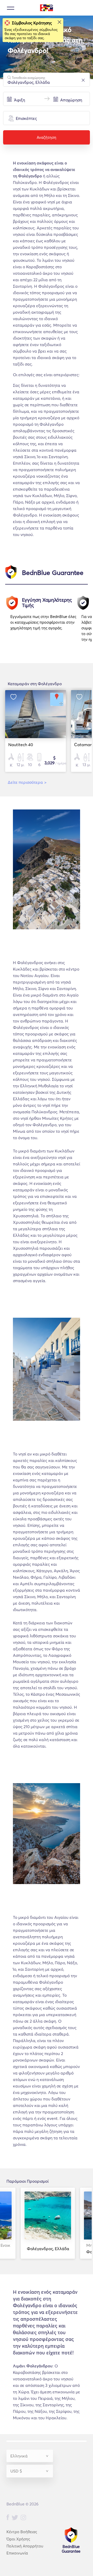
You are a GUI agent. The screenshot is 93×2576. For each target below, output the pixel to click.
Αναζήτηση (47, 137)
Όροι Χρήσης (18, 2539)
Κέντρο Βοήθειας (22, 2532)
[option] (46, 621)
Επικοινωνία (17, 2553)
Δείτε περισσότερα (27, 782)
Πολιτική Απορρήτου (25, 2546)
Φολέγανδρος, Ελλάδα (48, 2249)
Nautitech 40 (21, 745)
